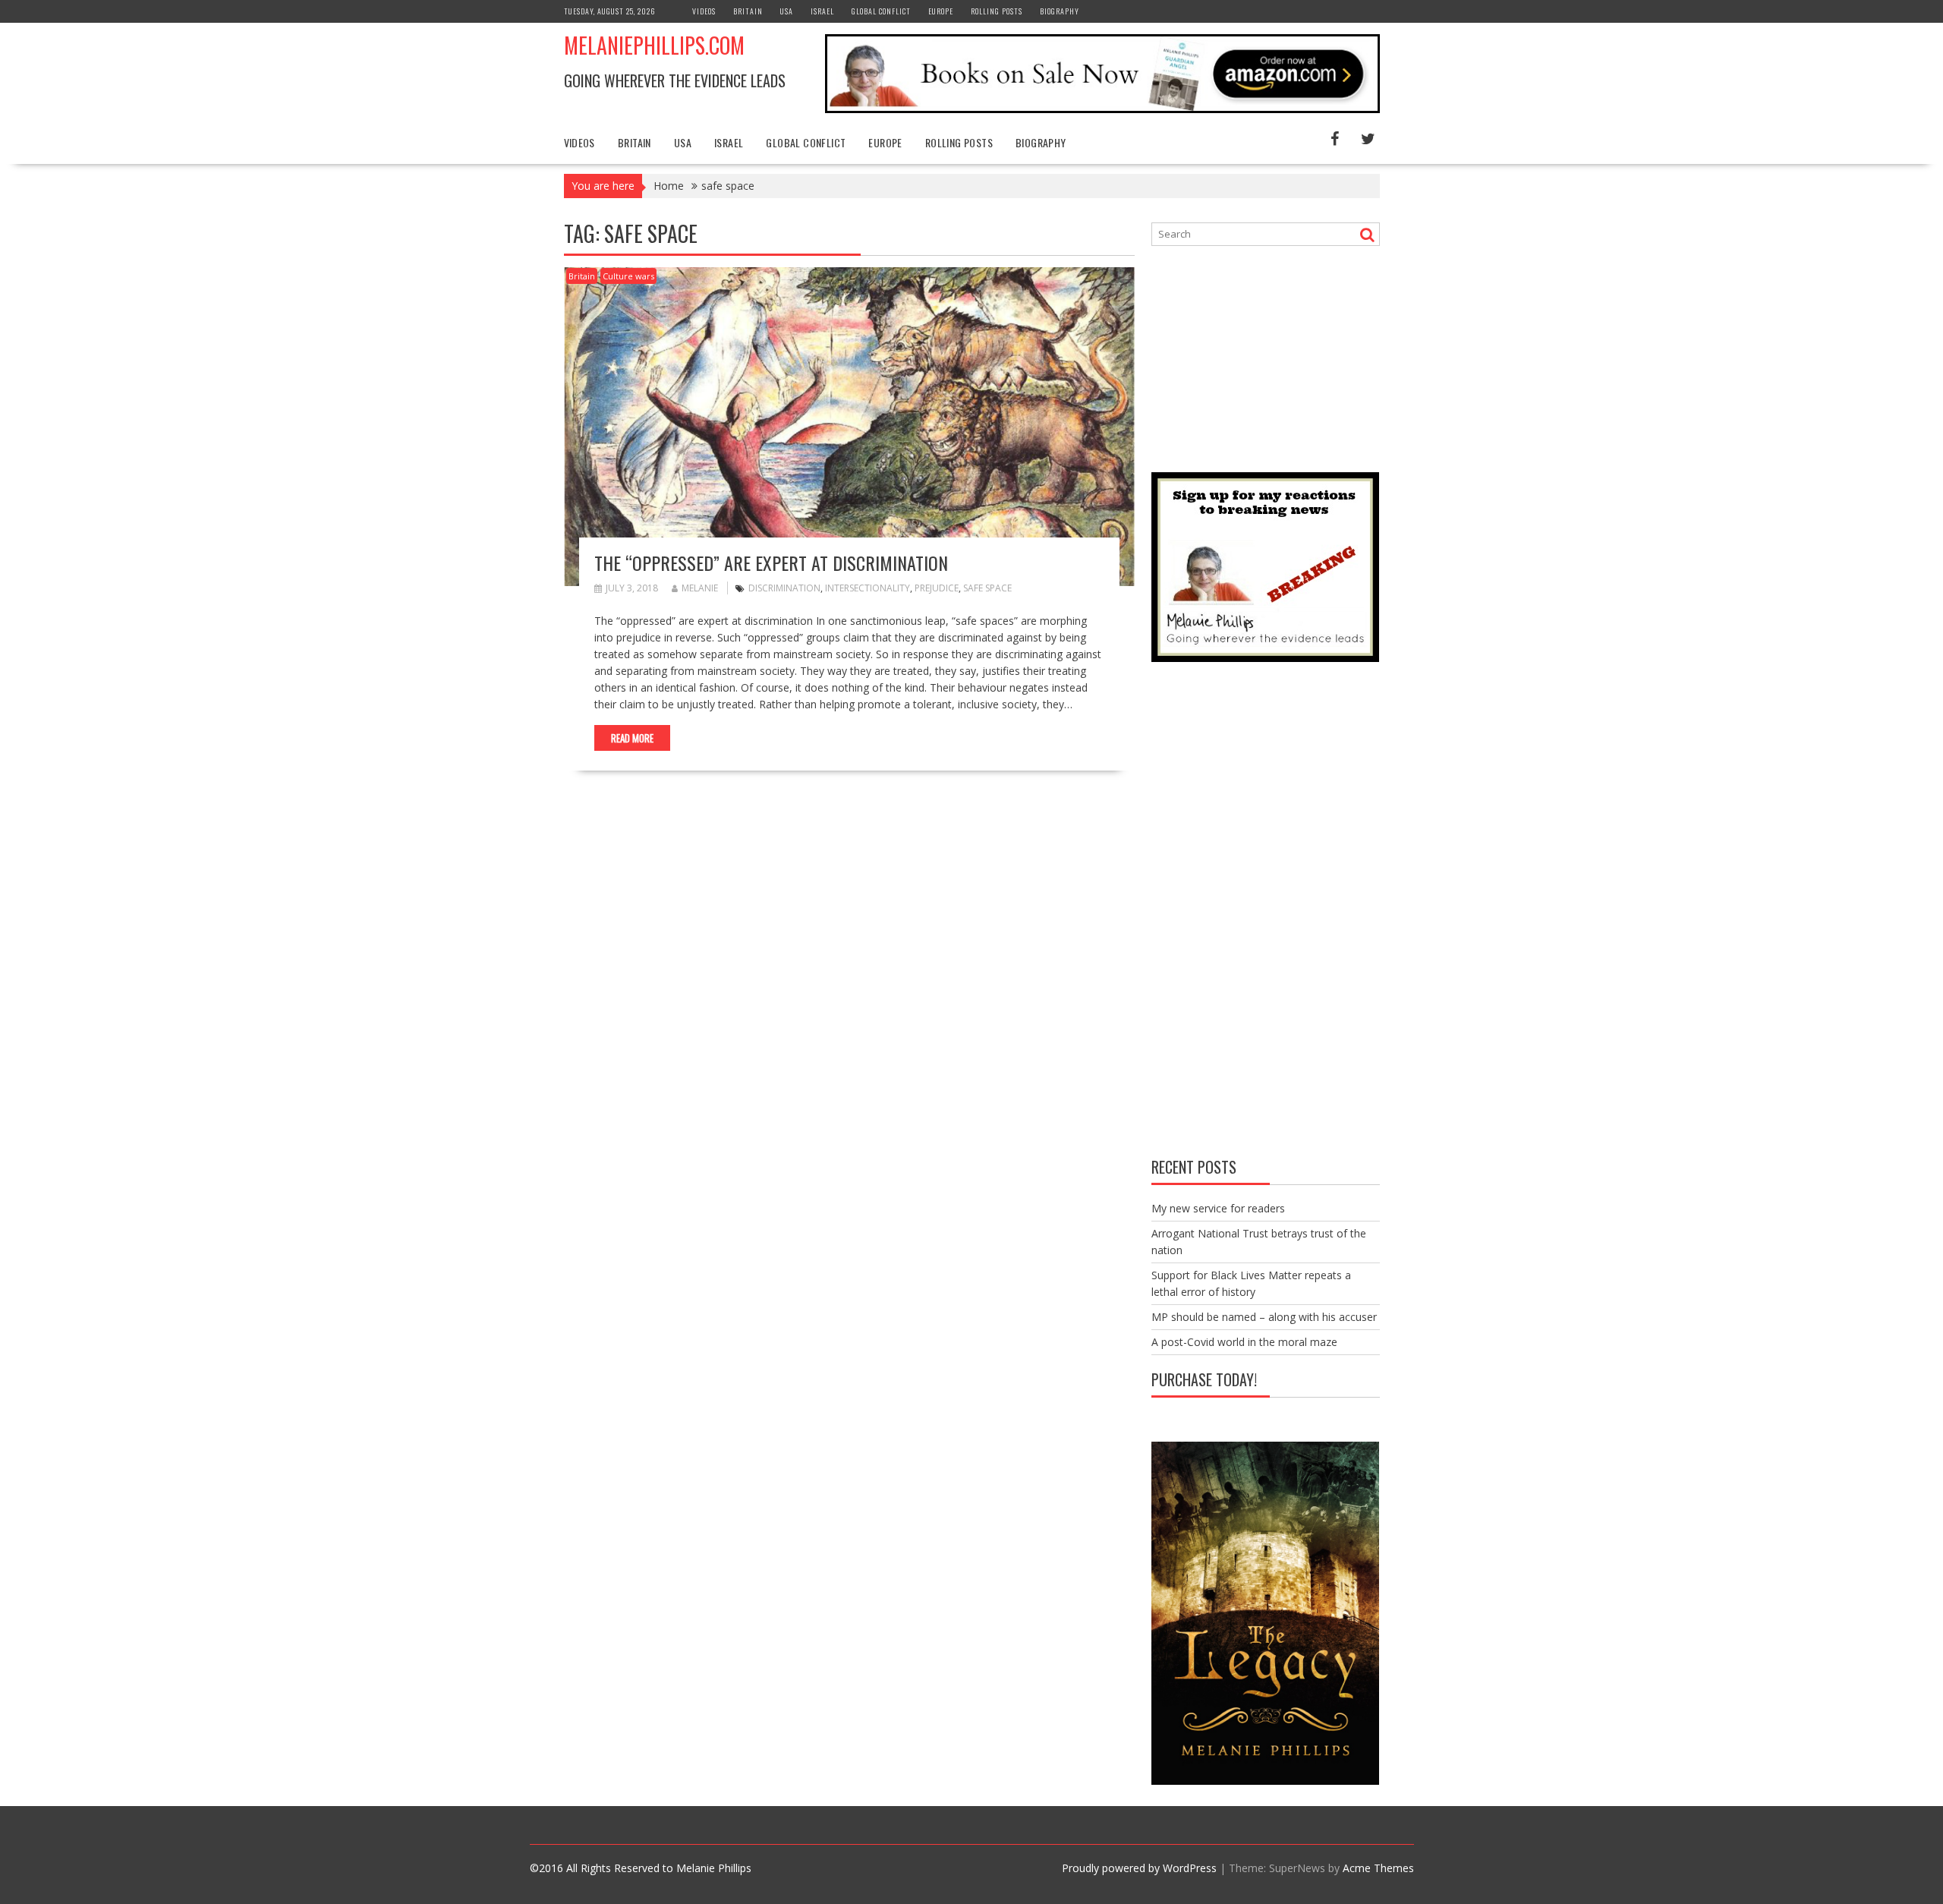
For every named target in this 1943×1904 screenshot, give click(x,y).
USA (787, 11)
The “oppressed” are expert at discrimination (771, 563)
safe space (987, 588)
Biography (1060, 11)
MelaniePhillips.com (654, 45)
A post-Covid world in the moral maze (1244, 1342)
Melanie (700, 588)
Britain (748, 11)
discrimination (784, 588)
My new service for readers (1218, 1208)
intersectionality (868, 588)
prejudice (937, 588)
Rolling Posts (997, 11)
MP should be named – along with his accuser (1264, 1317)
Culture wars (628, 276)
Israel (822, 11)
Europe (941, 11)
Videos (704, 11)
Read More (632, 738)
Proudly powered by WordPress (1139, 1868)
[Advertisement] (1265, 357)
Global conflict (881, 11)
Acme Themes (1378, 1868)
